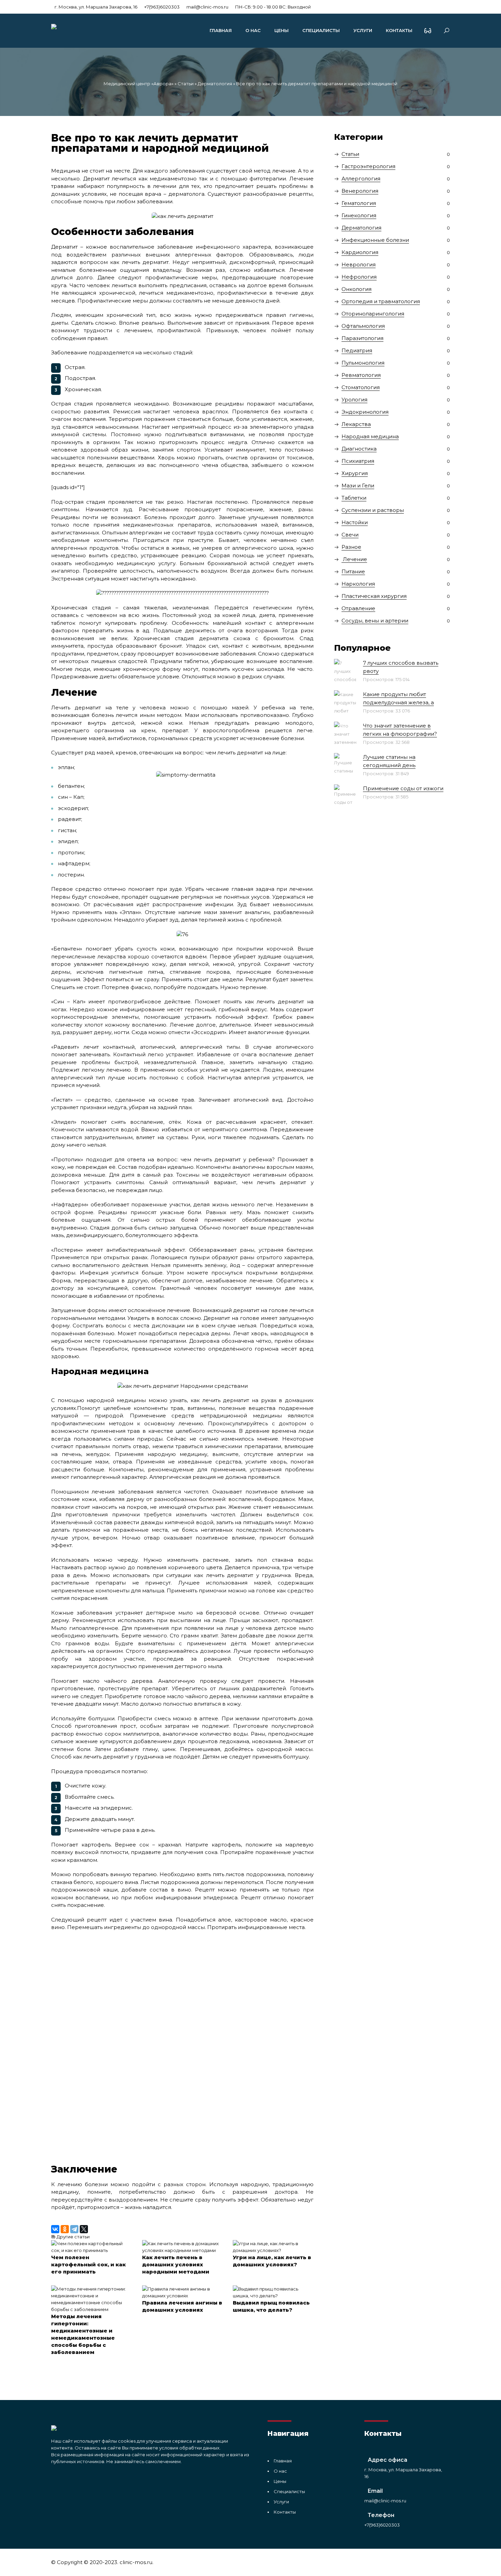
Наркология (358, 584)
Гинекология (359, 215)
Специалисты (321, 30)
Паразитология (362, 338)
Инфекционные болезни (375, 240)
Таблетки (354, 498)
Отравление (358, 608)
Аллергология (361, 179)
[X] (84, 2229)
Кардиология (360, 252)
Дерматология (215, 84)
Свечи (350, 535)
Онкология (356, 289)
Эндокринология (365, 412)
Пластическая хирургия (374, 596)
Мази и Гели (358, 485)
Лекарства (356, 424)
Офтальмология (363, 326)
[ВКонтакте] (55, 2229)
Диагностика (359, 449)
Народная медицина (370, 436)
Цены (282, 30)
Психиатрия (358, 461)
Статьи (186, 84)
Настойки (355, 522)
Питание (353, 571)
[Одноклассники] (65, 2229)
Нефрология (359, 277)
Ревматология (361, 375)
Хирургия (355, 473)
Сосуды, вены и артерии (375, 621)
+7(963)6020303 (162, 7)
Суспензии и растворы (373, 510)
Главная (221, 30)
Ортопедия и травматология (381, 301)
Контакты (399, 30)
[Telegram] (74, 2229)
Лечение (354, 559)
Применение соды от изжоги (403, 788)
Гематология (359, 203)
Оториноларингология (373, 314)
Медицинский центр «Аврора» (139, 84)
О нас (253, 30)
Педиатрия (357, 350)
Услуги (363, 30)
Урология (354, 400)
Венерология (360, 191)
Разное (351, 547)
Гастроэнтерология (368, 166)
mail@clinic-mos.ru (207, 7)
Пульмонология (363, 363)
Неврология (359, 264)
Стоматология (361, 387)
